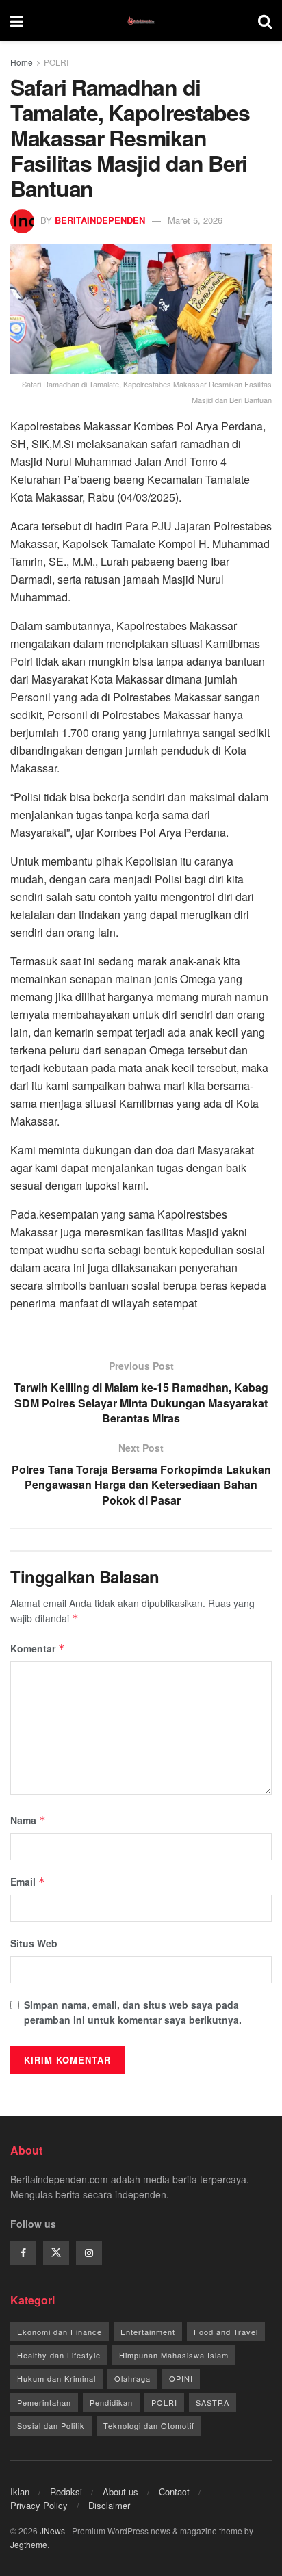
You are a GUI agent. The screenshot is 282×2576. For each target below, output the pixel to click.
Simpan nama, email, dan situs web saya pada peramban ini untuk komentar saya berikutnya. (133, 2012)
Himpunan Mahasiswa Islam (174, 2355)
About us (120, 2492)
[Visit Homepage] (141, 21)
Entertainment (148, 2332)
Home (22, 62)
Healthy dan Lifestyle (59, 2355)
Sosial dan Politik (51, 2425)
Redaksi (66, 2492)
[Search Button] (265, 21)
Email (28, 1882)
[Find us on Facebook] (23, 2253)
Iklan (20, 2492)
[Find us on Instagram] (89, 2253)
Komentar (38, 1648)
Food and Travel (226, 2332)
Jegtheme (29, 2544)
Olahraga (132, 2378)
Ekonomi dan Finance (60, 2332)
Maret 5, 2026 (195, 220)
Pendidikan (111, 2402)
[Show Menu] (17, 21)
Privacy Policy (39, 2505)
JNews (52, 2531)
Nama (28, 1820)
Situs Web (34, 1943)
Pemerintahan (44, 2402)
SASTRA (213, 2402)
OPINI (181, 2378)
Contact (174, 2492)
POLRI (56, 62)
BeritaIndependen (100, 220)
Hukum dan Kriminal (56, 2378)
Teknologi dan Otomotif (149, 2425)
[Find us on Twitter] (56, 2253)
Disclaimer (109, 2505)
